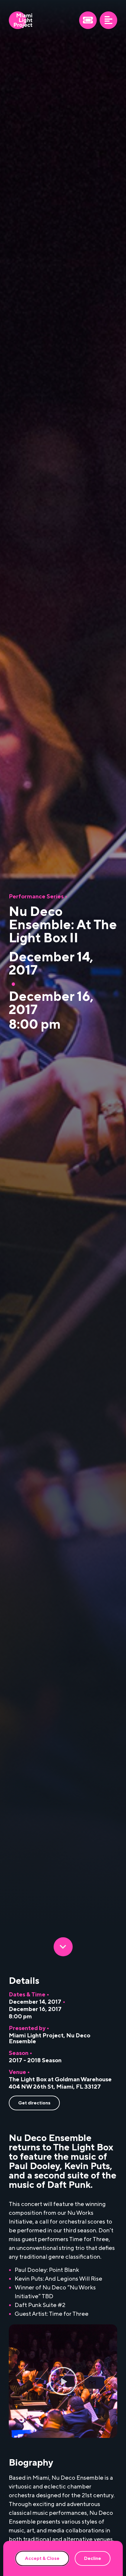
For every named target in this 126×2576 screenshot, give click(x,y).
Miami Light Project (36, 2036)
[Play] (63, 2381)
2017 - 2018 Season (35, 2061)
